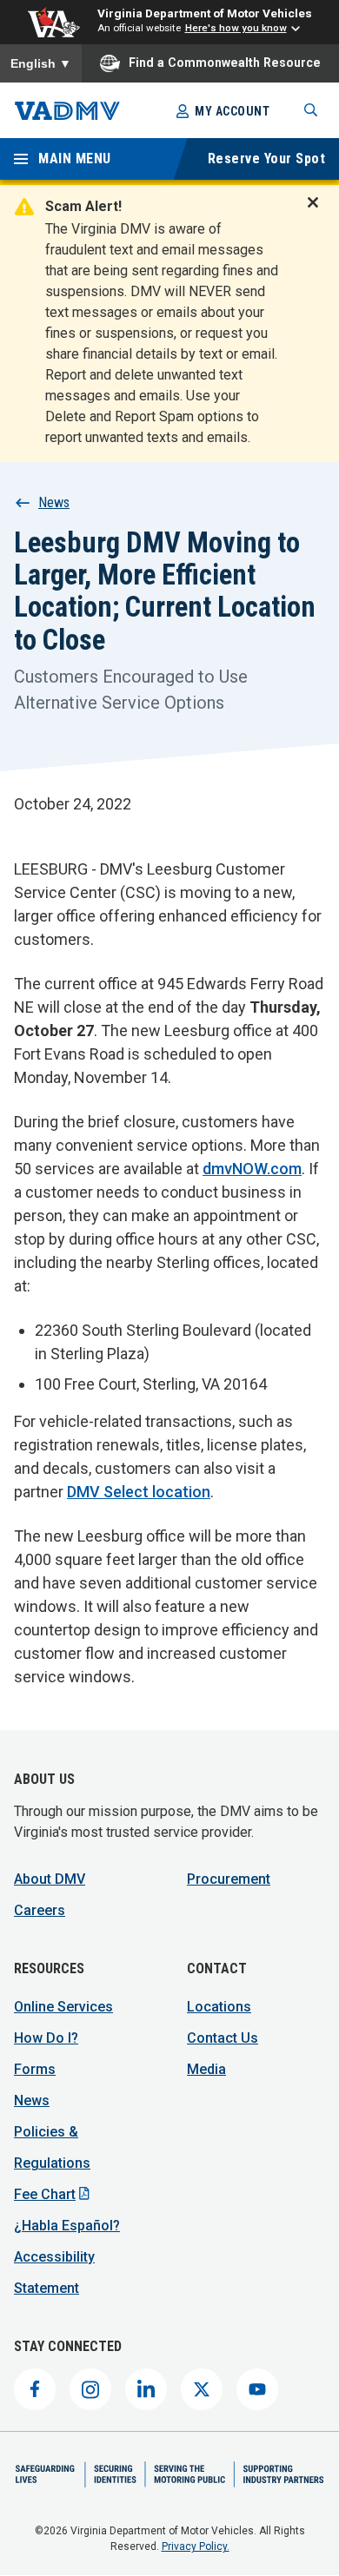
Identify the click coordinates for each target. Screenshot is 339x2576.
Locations (219, 2007)
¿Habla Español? (67, 2226)
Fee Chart (45, 2194)
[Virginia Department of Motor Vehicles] (67, 111)
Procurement (229, 1879)
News (54, 502)
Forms (35, 2069)
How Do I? (46, 2038)
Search (311, 110)
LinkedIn (146, 2389)
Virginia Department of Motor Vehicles (205, 13)
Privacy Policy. (196, 2546)
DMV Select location (139, 1492)
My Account (232, 111)
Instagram (90, 2389)
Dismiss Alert (318, 214)
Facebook (35, 2389)
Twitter (202, 2389)
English (41, 63)
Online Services (63, 2007)
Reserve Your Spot (267, 159)
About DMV (50, 1879)
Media (206, 2069)
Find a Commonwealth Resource (225, 63)
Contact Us (223, 2038)
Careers (40, 1910)
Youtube (257, 2389)
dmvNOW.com (252, 1169)
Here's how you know (236, 28)
